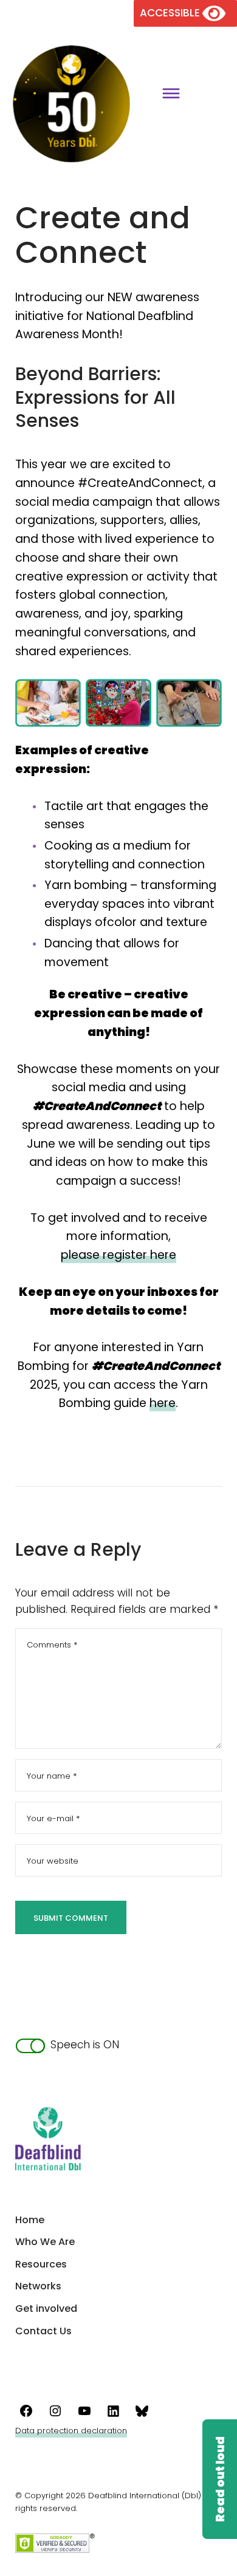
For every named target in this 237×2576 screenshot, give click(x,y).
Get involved (46, 2309)
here (163, 1403)
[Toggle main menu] (167, 95)
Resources (41, 2264)
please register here (118, 1255)
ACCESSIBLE (171, 13)
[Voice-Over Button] (219, 2479)
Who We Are (45, 2242)
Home (30, 2220)
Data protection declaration (71, 2431)
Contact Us (43, 2331)
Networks (38, 2286)
